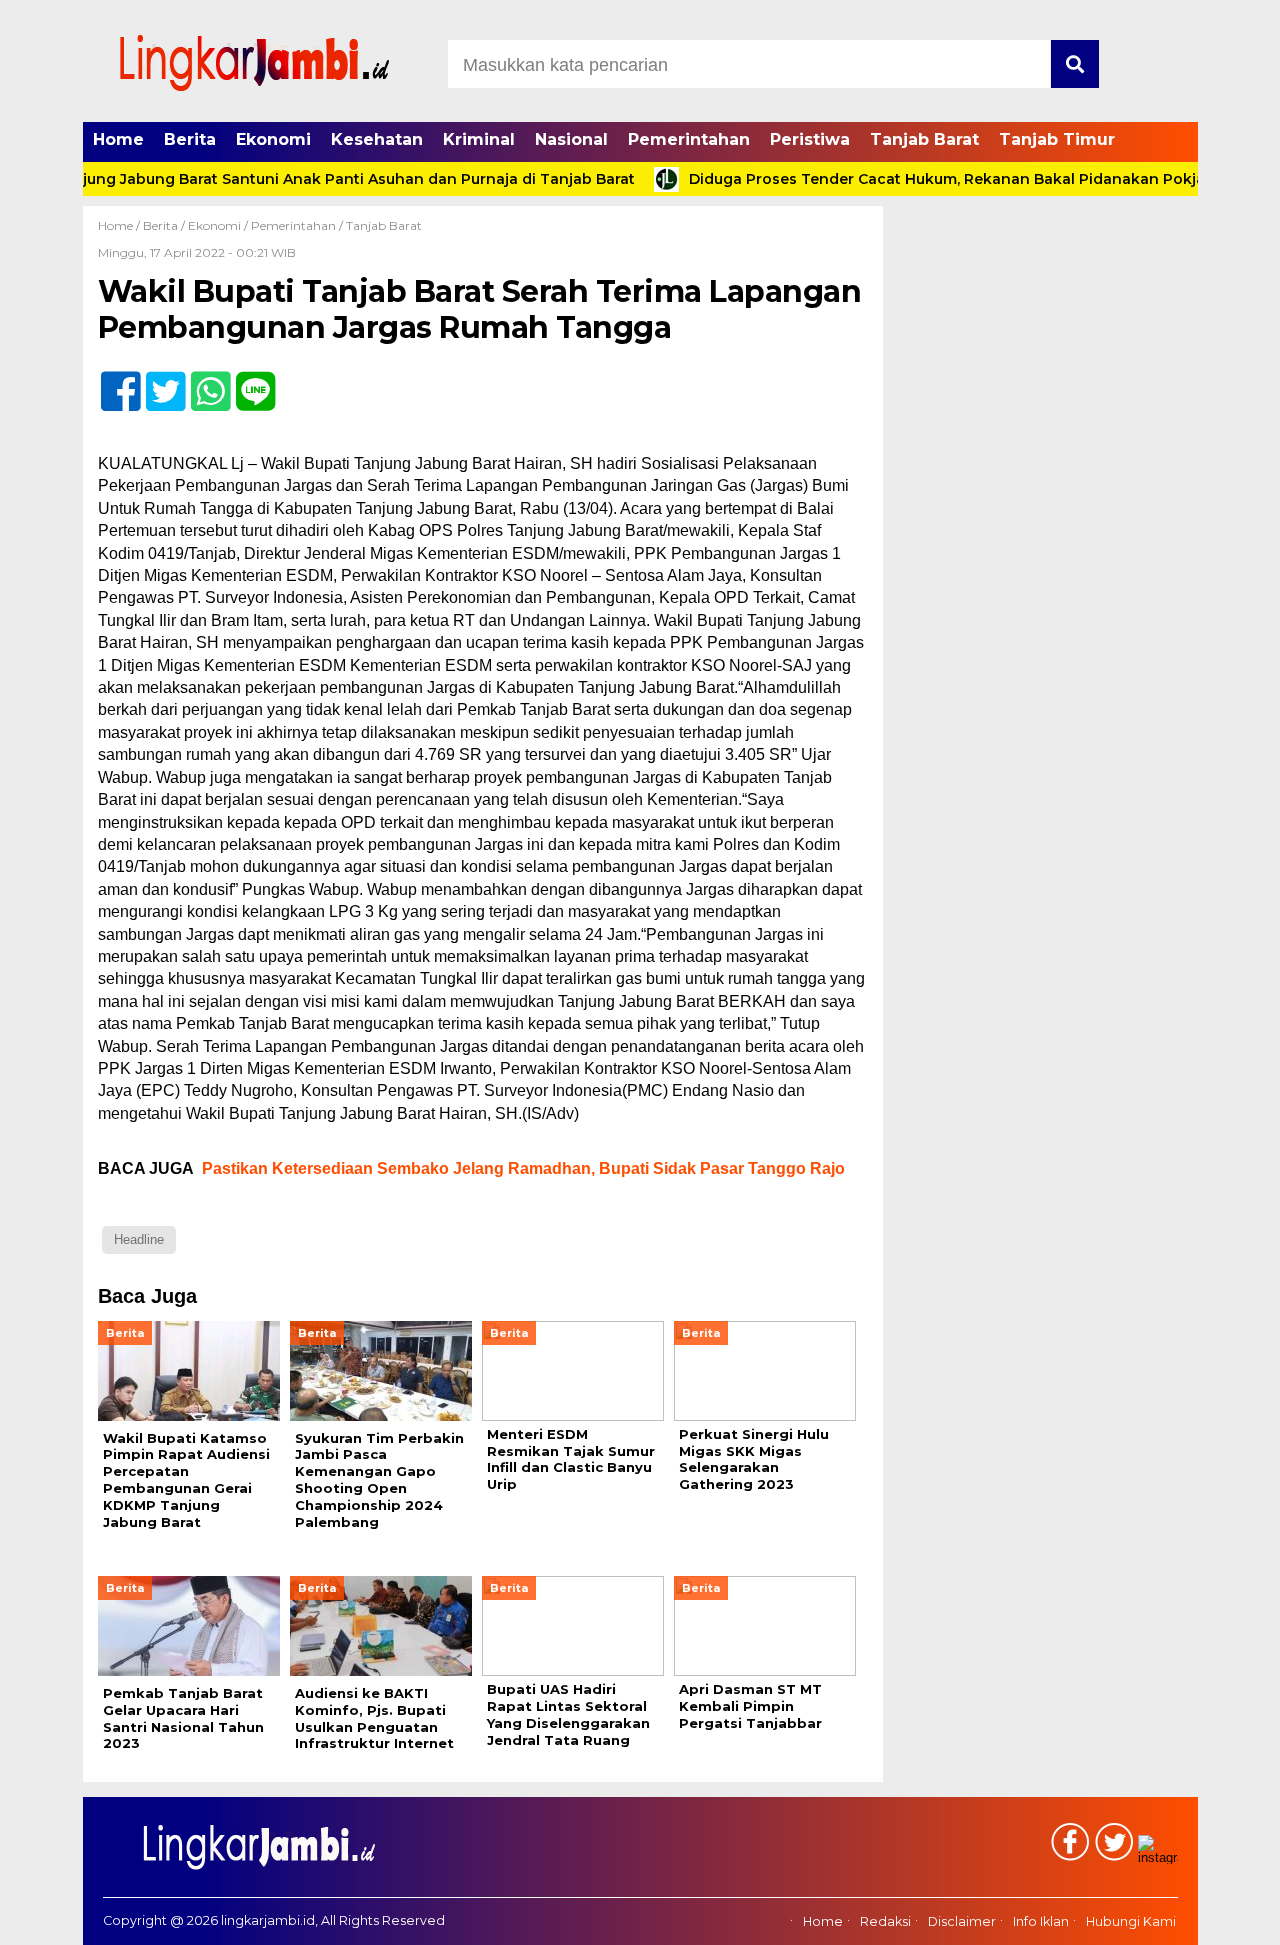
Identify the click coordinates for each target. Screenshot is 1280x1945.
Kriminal (479, 139)
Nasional (571, 139)
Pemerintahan (689, 139)
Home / (120, 225)
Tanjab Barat (924, 139)
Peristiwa (810, 139)
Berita (190, 139)
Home (118, 139)
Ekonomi (273, 139)
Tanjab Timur (1057, 139)
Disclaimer (962, 1922)
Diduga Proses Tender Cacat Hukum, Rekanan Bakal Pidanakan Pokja (907, 179)
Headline (139, 1239)
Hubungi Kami (1131, 1922)
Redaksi (885, 1922)
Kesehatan (377, 139)
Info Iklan (1041, 1922)
